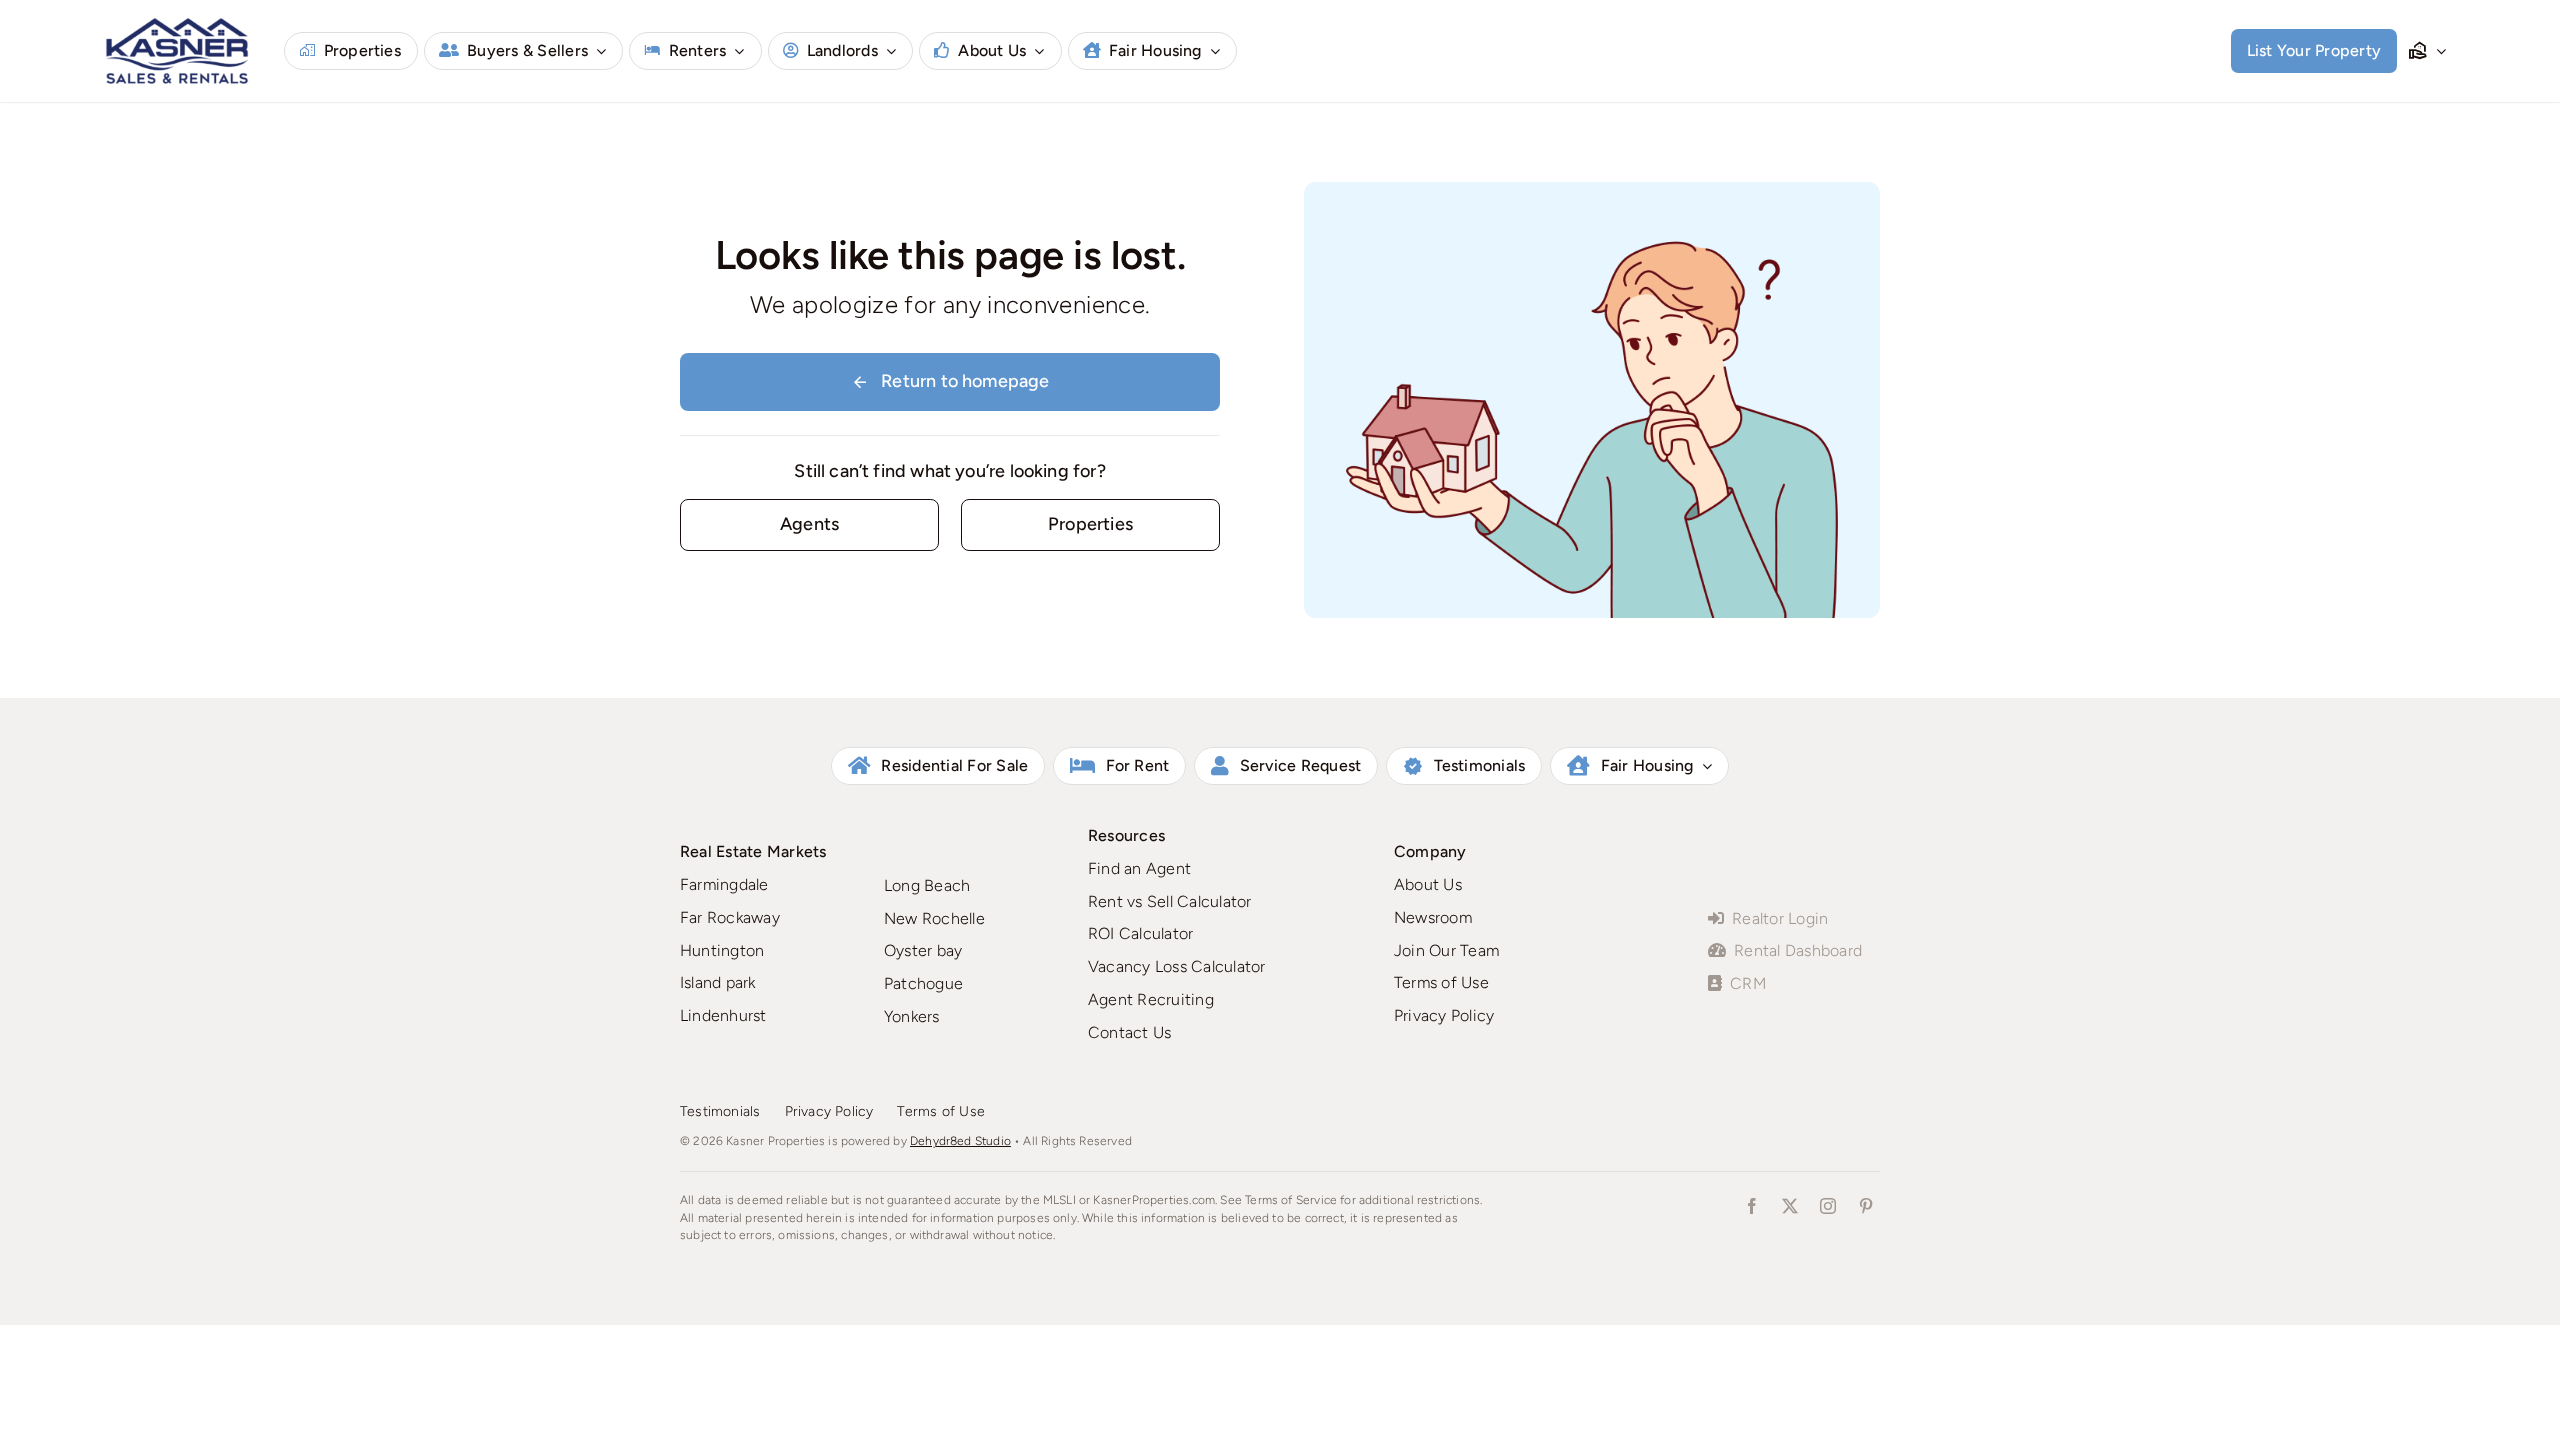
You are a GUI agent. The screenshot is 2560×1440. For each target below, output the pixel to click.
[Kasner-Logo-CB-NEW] (177, 24)
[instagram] (1828, 1206)
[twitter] (1790, 1206)
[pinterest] (1866, 1206)
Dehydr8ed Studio (960, 1141)
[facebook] (1752, 1206)
